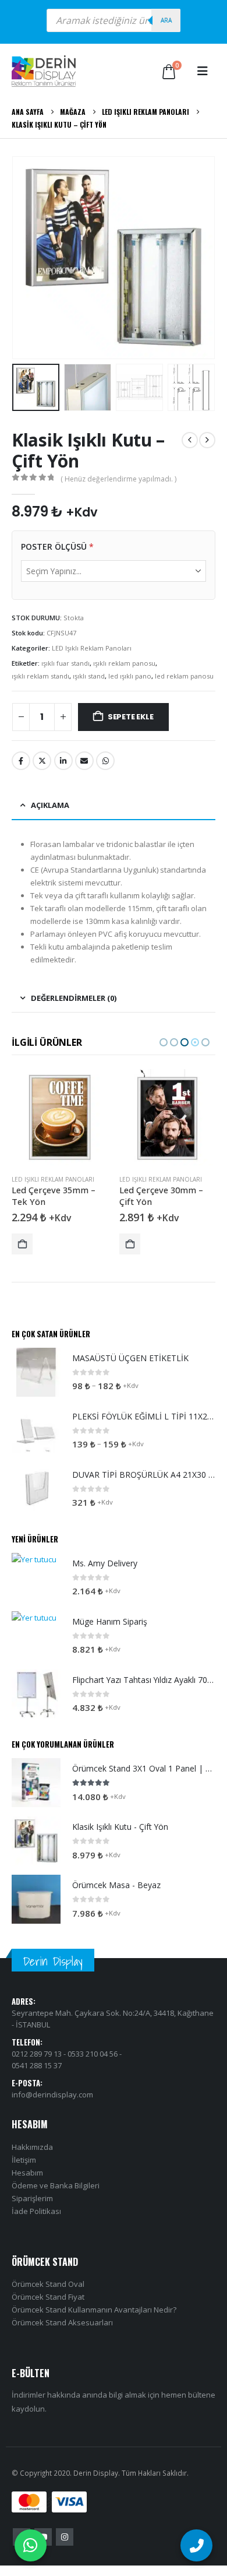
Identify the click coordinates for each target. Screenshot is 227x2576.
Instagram (65, 2537)
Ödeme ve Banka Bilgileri (56, 2185)
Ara (166, 20)
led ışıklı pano (130, 676)
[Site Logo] (44, 71)
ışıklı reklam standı (40, 676)
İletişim (24, 2160)
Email (84, 761)
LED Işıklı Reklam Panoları (92, 648)
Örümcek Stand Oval (48, 2284)
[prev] (190, 440)
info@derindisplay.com (52, 2094)
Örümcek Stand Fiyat (48, 2297)
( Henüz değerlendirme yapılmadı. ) (118, 479)
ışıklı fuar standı (65, 663)
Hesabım (27, 2173)
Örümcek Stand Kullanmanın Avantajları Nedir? (94, 2310)
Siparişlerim (32, 2198)
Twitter (42, 761)
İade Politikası (36, 2211)
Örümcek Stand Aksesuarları (62, 2322)
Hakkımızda (32, 2147)
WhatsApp (105, 761)
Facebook (21, 761)
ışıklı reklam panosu (124, 663)
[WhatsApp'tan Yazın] (31, 2545)
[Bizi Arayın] (196, 2545)
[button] (203, 71)
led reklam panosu (184, 676)
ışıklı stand (89, 676)
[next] (207, 440)
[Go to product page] (60, 1117)
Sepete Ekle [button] (22, 1244)
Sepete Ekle (131, 717)
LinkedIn (63, 761)
